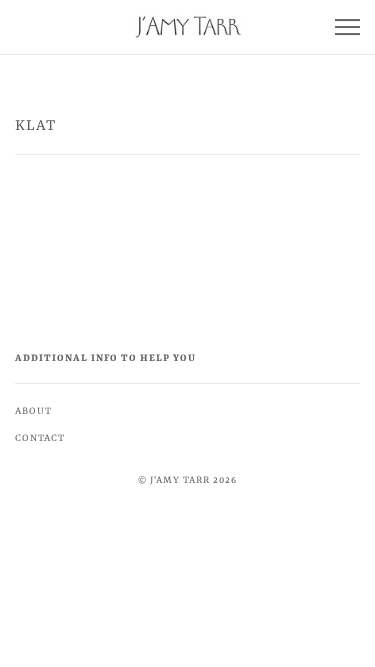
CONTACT (40, 438)
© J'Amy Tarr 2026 (187, 480)
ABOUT (33, 411)
